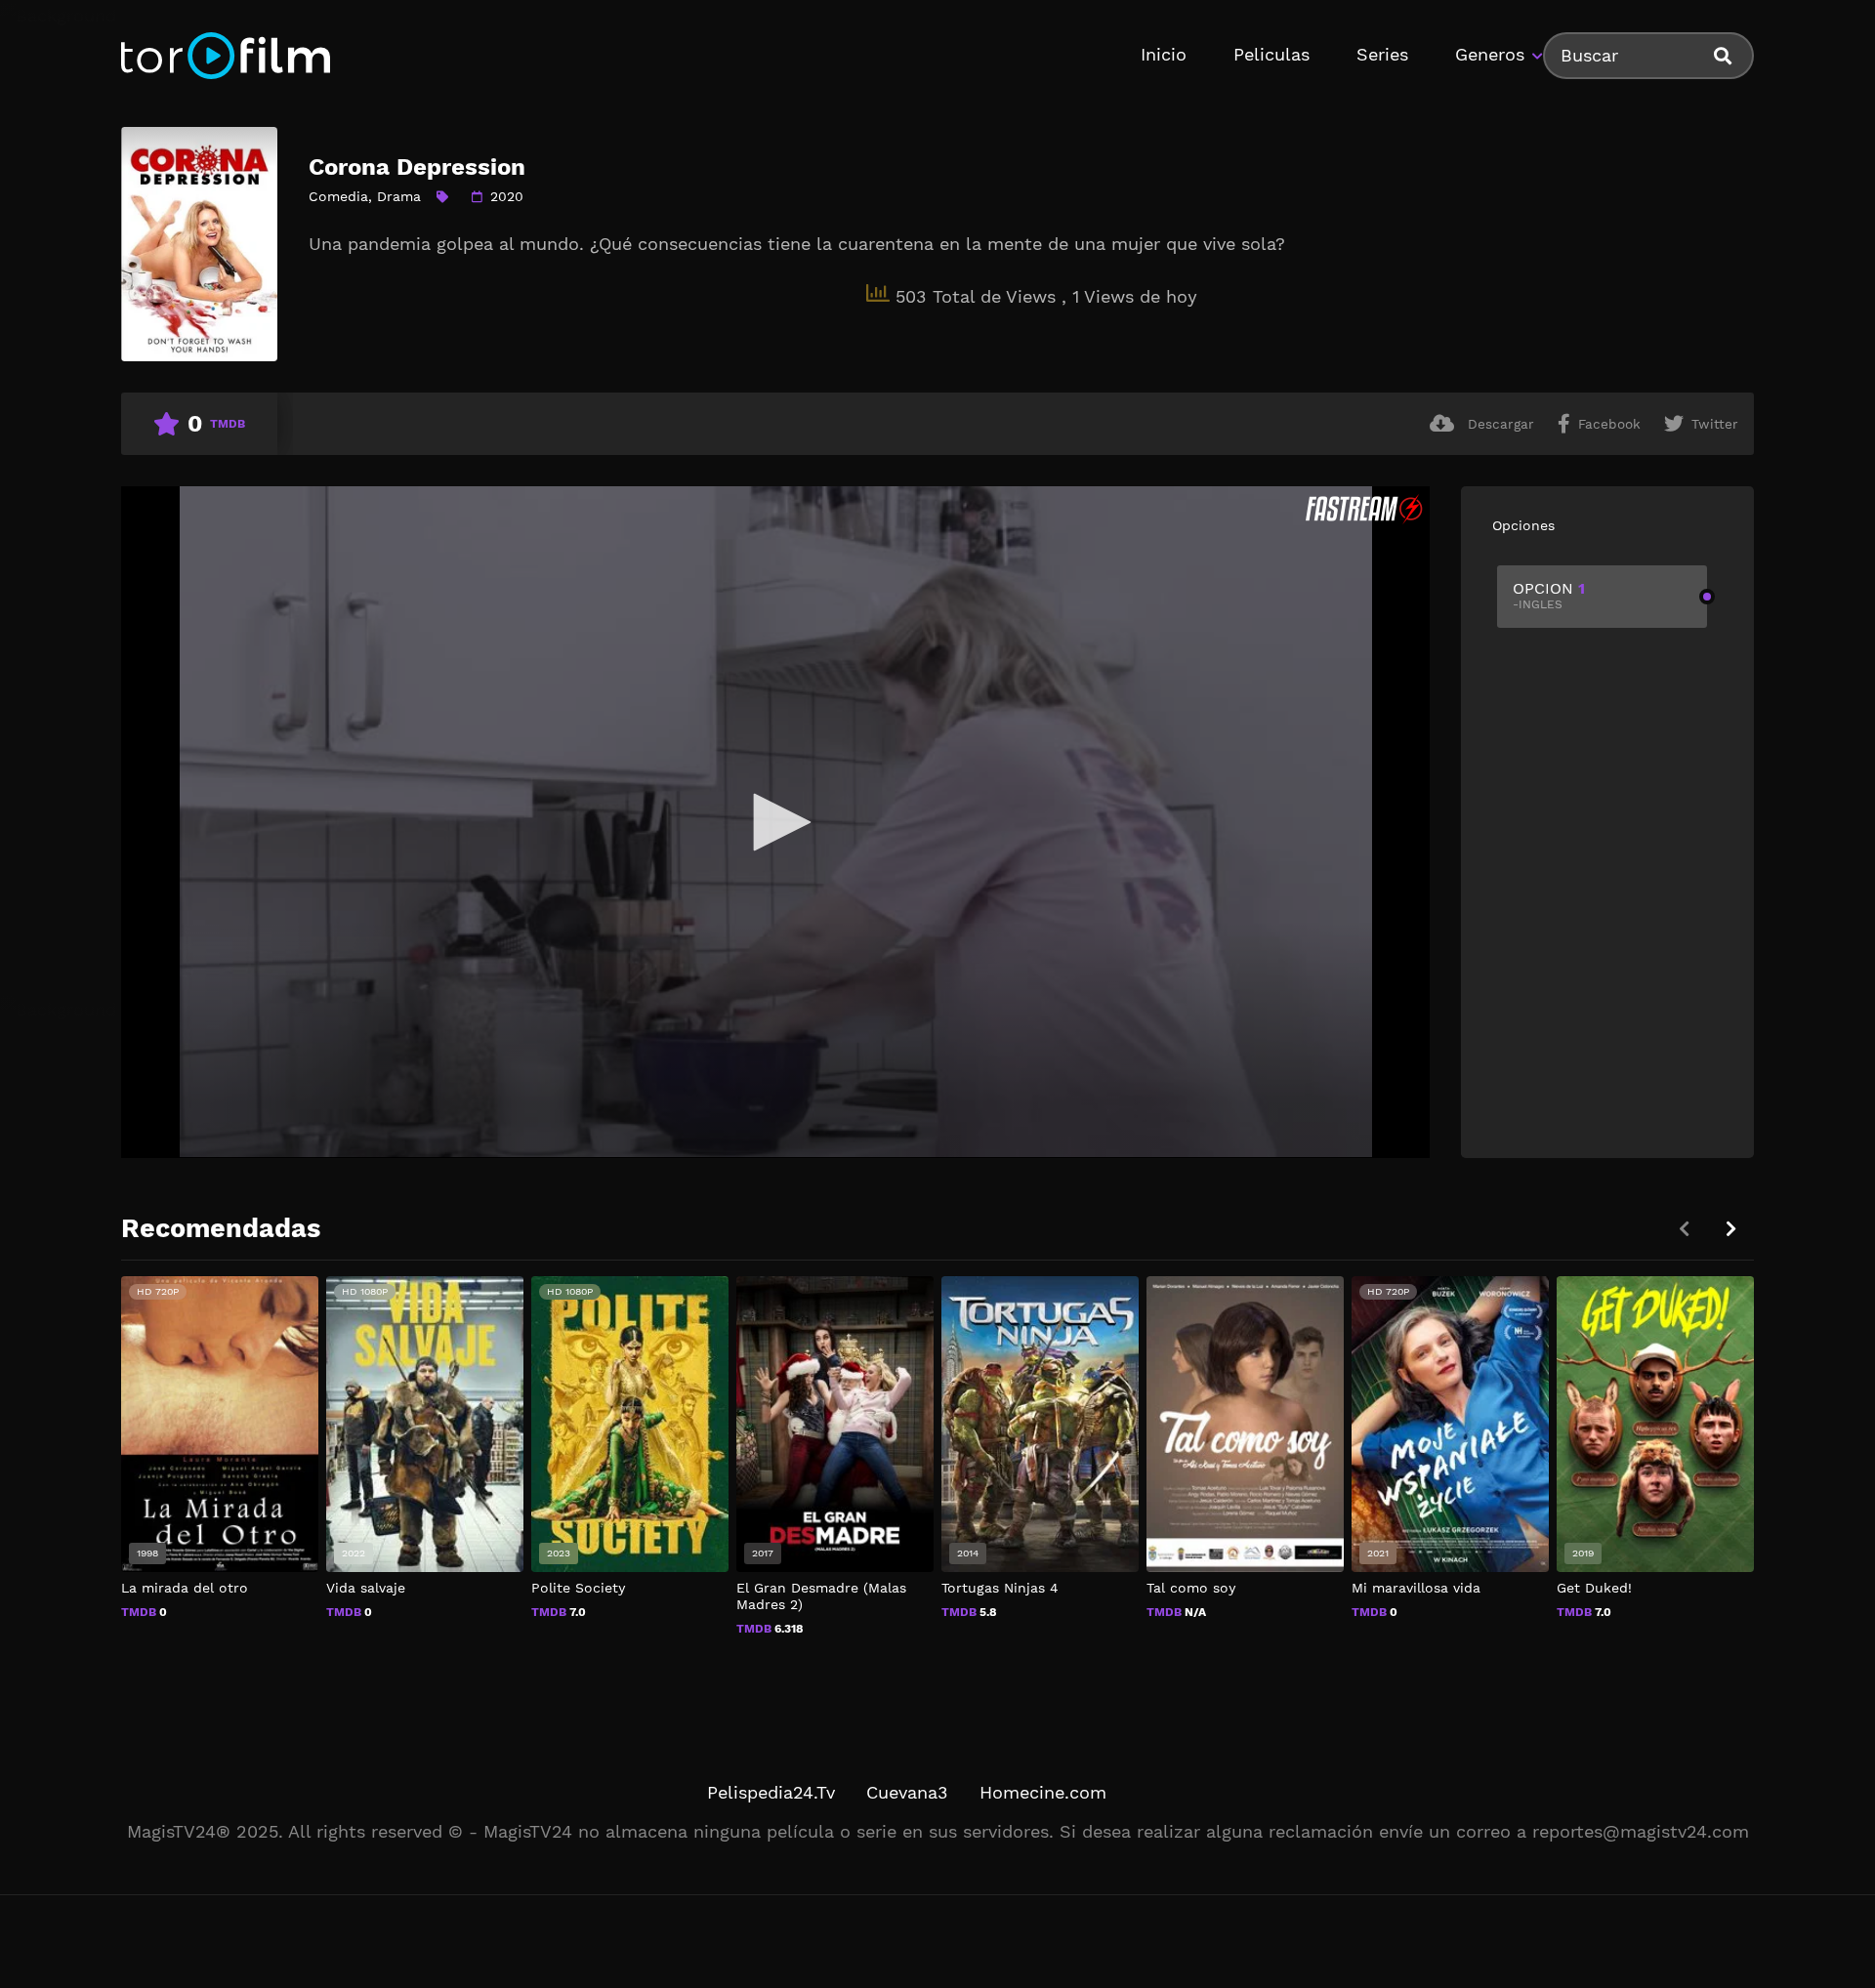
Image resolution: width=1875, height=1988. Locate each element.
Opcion (1549, 595)
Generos (1490, 54)
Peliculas (1271, 54)
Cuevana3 (907, 1792)
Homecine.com (1043, 1792)
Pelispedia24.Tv (771, 1792)
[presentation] (1730, 1229)
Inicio (1164, 54)
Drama (399, 196)
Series (1382, 54)
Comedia (338, 196)
